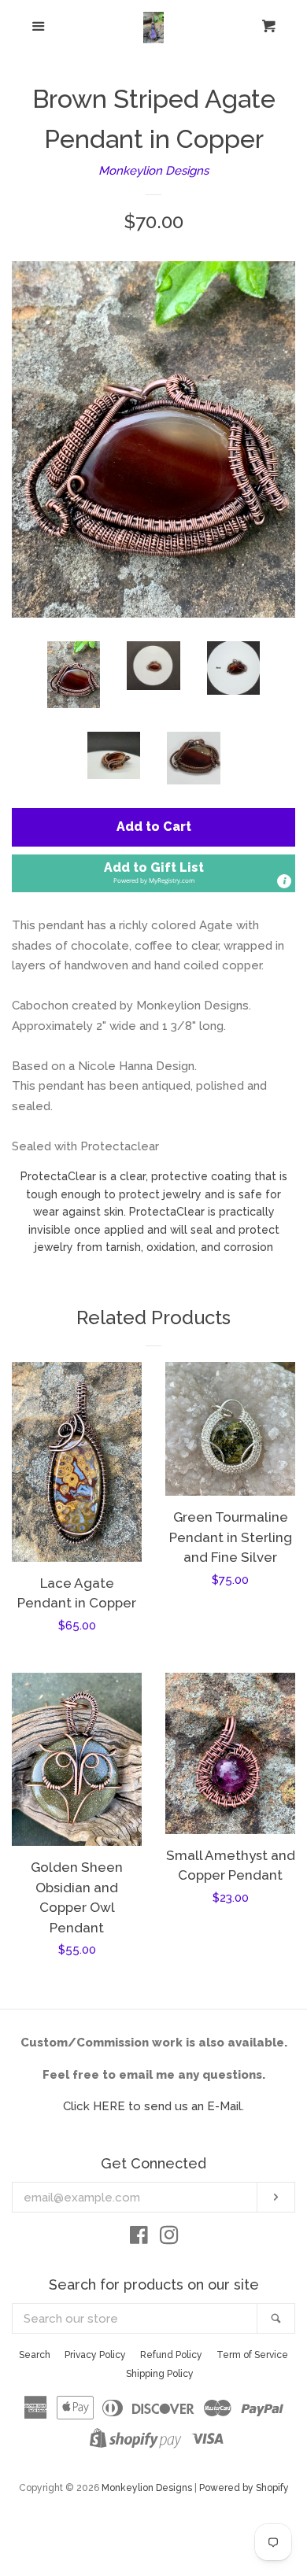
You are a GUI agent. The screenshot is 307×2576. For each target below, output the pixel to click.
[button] (153, 874)
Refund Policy (171, 2355)
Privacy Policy (95, 2355)
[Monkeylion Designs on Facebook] (139, 2238)
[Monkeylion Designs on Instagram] (169, 2238)
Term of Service (252, 2355)
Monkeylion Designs (153, 171)
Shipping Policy (160, 2374)
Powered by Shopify (244, 2488)
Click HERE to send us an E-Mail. (153, 2106)
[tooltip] (284, 881)
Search (35, 2355)
